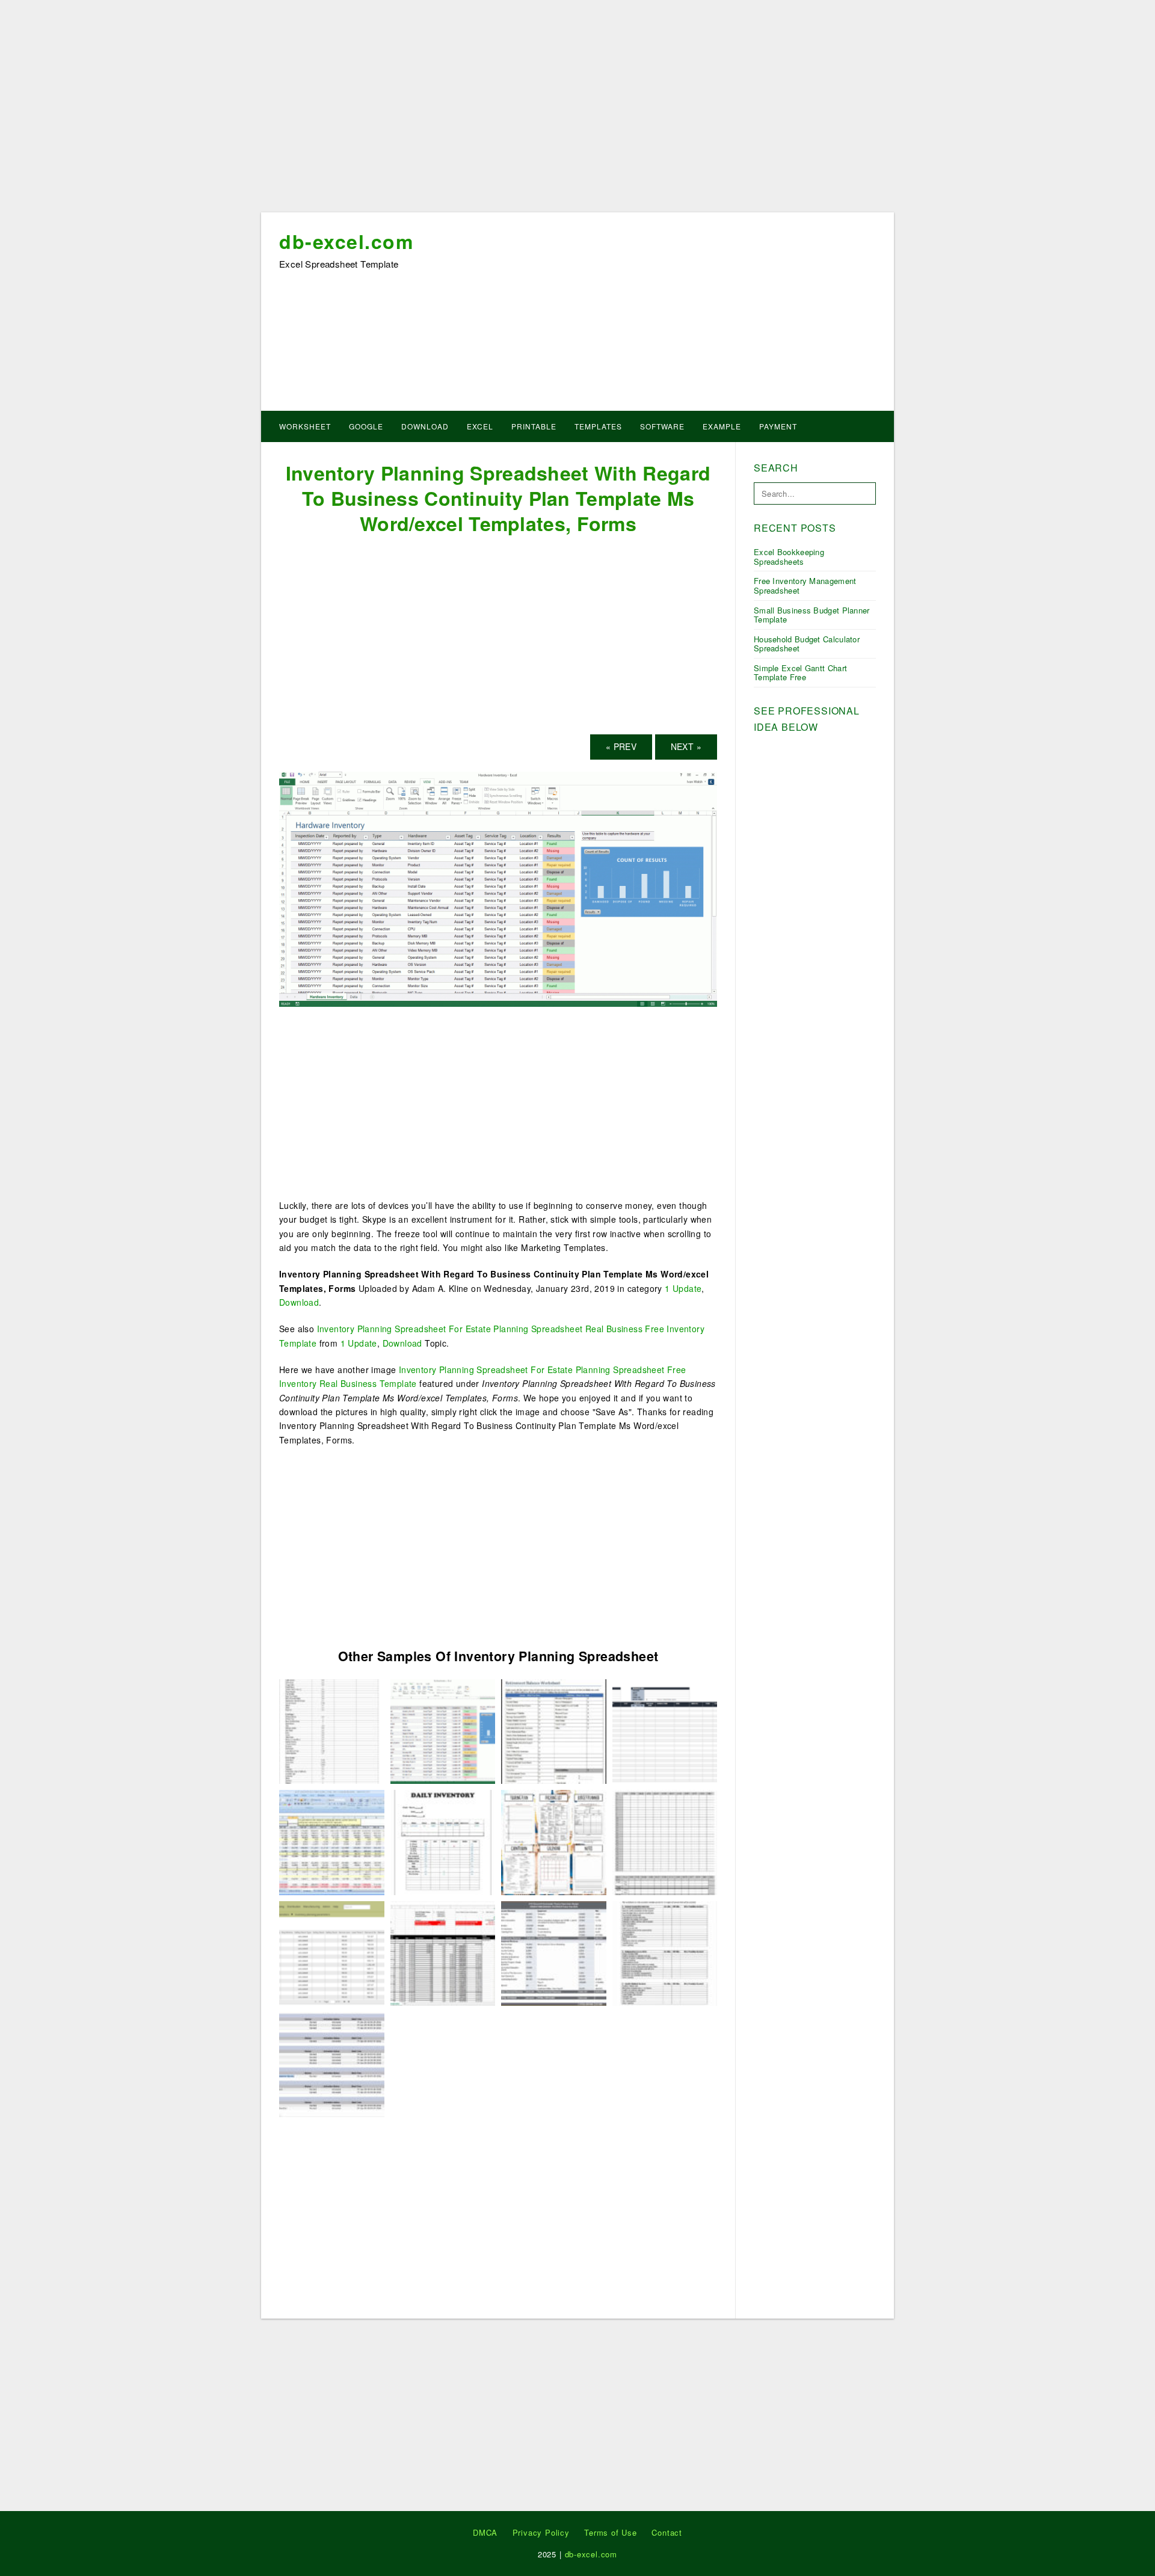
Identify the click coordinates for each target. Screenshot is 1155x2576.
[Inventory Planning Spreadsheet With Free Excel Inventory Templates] (665, 1730)
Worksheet (305, 426)
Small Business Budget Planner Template (812, 615)
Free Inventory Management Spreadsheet (805, 586)
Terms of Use (611, 2532)
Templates (598, 426)
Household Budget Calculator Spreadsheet (807, 644)
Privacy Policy (541, 2532)
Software (662, 426)
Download (425, 426)
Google (366, 426)
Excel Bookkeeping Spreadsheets (789, 557)
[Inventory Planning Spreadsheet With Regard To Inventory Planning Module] (332, 1952)
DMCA (485, 2532)
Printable (534, 426)
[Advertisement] (577, 110)
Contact (667, 2532)
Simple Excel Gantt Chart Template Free (800, 673)
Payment (778, 426)
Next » (686, 746)
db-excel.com (346, 241)
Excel (480, 426)
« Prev (621, 746)
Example (722, 426)
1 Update (683, 1288)
